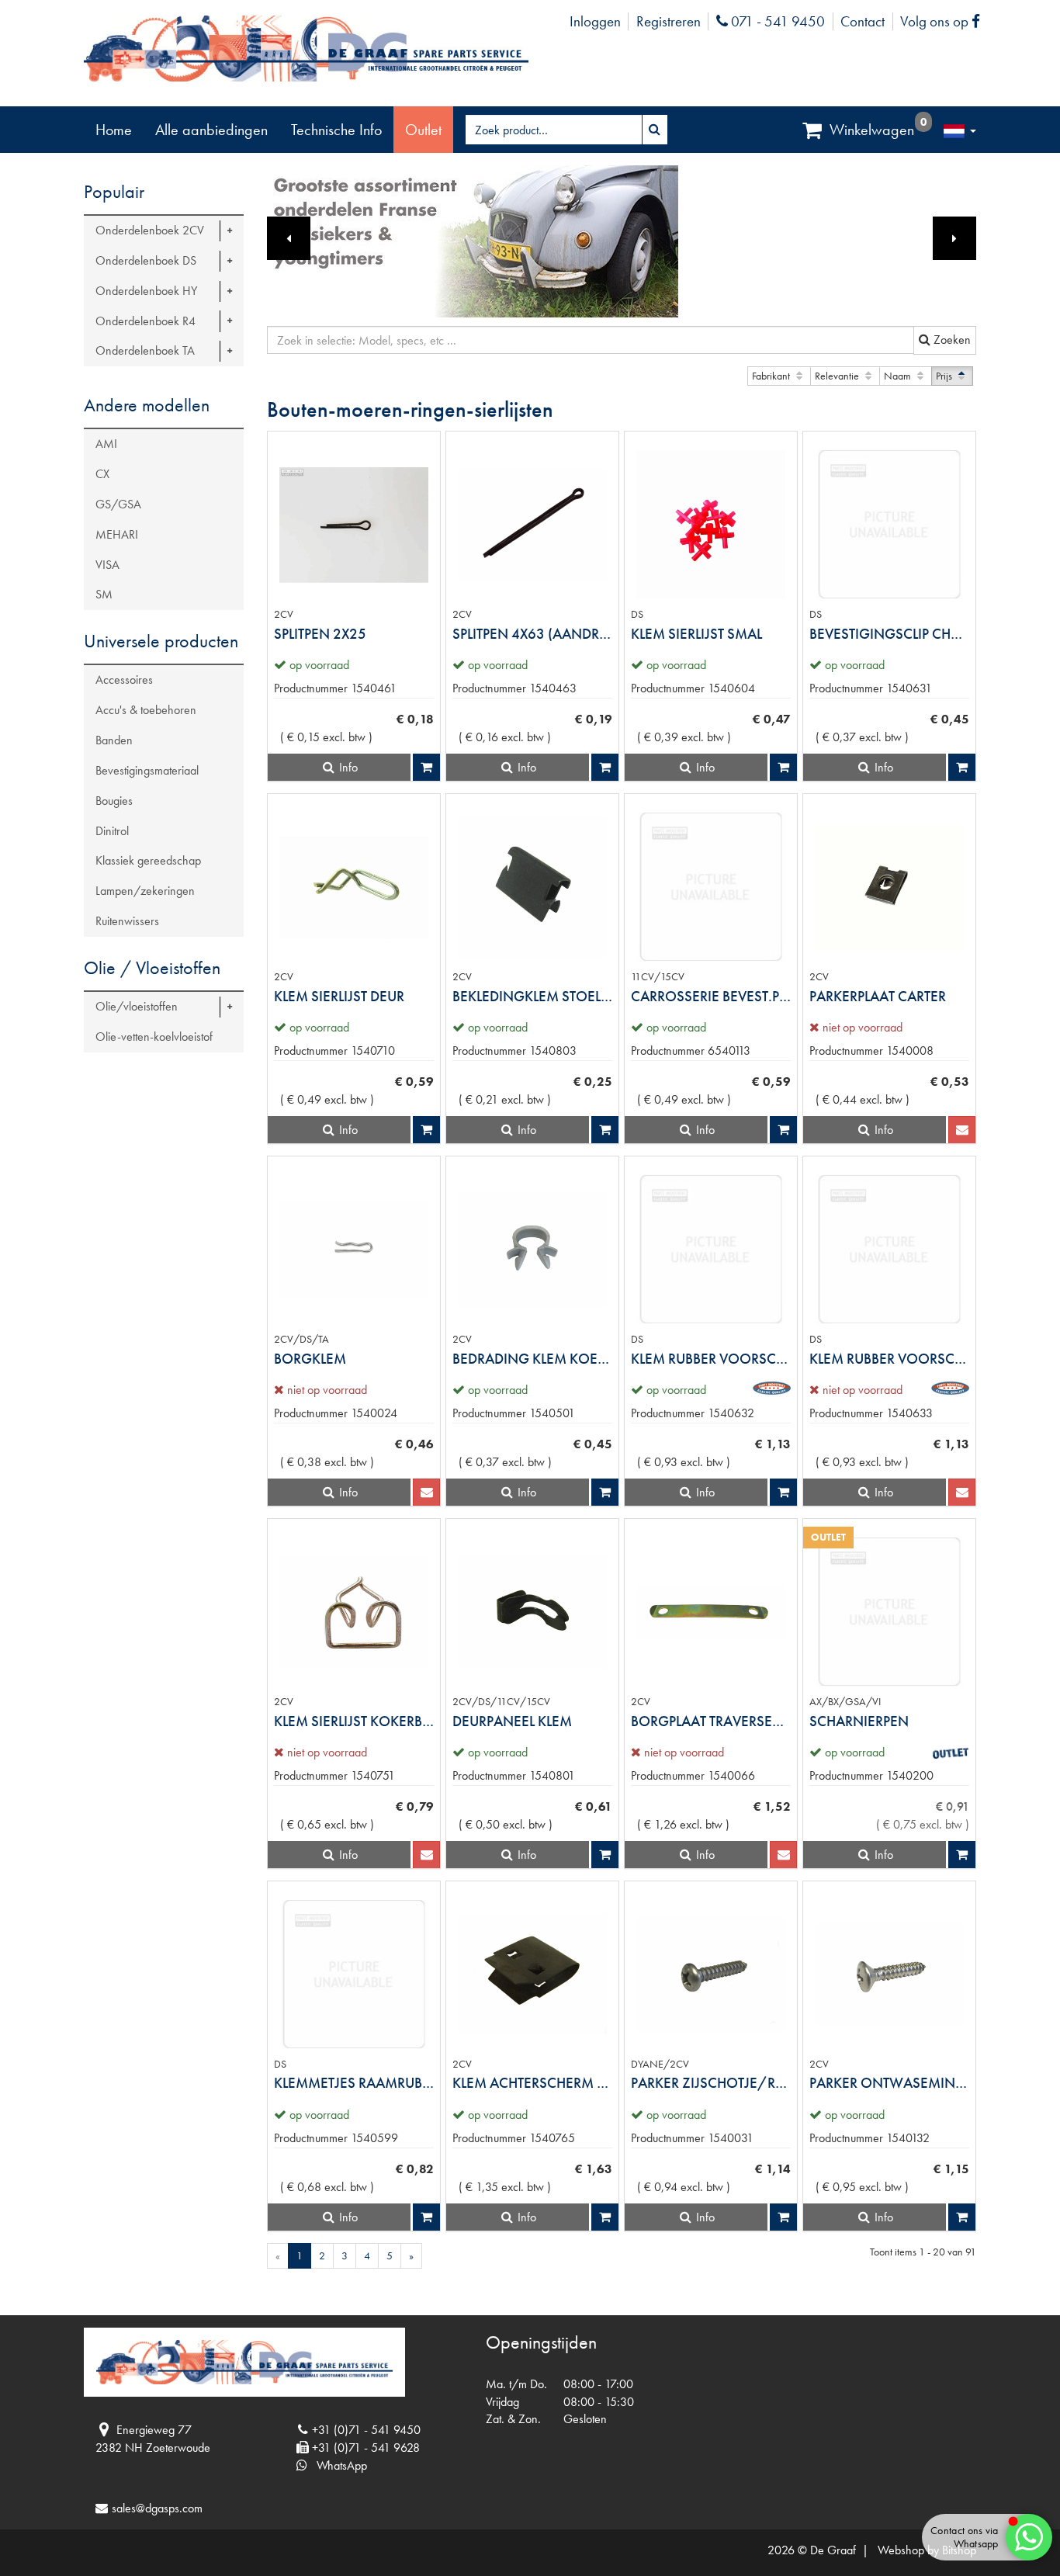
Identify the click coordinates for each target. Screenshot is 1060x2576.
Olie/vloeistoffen (137, 1006)
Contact (863, 21)
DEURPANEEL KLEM (512, 1721)
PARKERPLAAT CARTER (878, 996)
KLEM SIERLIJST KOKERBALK (354, 1721)
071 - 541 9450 (776, 21)
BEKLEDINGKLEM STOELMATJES (532, 996)
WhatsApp (337, 2465)
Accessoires (124, 680)
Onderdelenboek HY (146, 291)
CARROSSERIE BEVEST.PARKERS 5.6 (711, 996)
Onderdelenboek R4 (145, 321)
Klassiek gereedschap (148, 860)
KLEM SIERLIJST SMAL (696, 634)
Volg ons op (944, 21)
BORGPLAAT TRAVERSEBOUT (711, 1721)
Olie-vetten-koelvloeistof (154, 1037)
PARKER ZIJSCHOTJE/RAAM (711, 2083)
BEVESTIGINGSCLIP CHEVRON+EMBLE (889, 634)
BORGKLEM (310, 1359)
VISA (107, 565)
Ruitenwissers (127, 921)
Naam (899, 376)
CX (102, 474)
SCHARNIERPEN (859, 1721)
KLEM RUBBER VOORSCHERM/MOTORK (711, 1359)
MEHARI (117, 534)
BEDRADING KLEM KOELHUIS (532, 1359)
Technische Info (336, 130)
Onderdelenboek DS (146, 260)
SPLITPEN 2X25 (320, 634)
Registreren (669, 21)
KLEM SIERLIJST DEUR (339, 996)
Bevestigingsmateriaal (147, 770)
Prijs (945, 376)
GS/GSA (118, 504)
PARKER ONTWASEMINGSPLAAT (889, 2083)
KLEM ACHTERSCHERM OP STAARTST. (532, 2083)
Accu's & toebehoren (146, 710)
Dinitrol (112, 831)
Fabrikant (772, 376)
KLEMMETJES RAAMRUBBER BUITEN (354, 2083)
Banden (114, 740)
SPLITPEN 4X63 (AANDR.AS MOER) (532, 634)
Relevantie (838, 376)
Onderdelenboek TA (145, 350)
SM (104, 594)
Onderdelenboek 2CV (150, 230)
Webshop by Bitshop (927, 2550)
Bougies (114, 801)
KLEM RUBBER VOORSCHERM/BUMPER (889, 1359)
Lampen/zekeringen (145, 891)
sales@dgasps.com (157, 2508)
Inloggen (595, 21)
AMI (106, 444)
